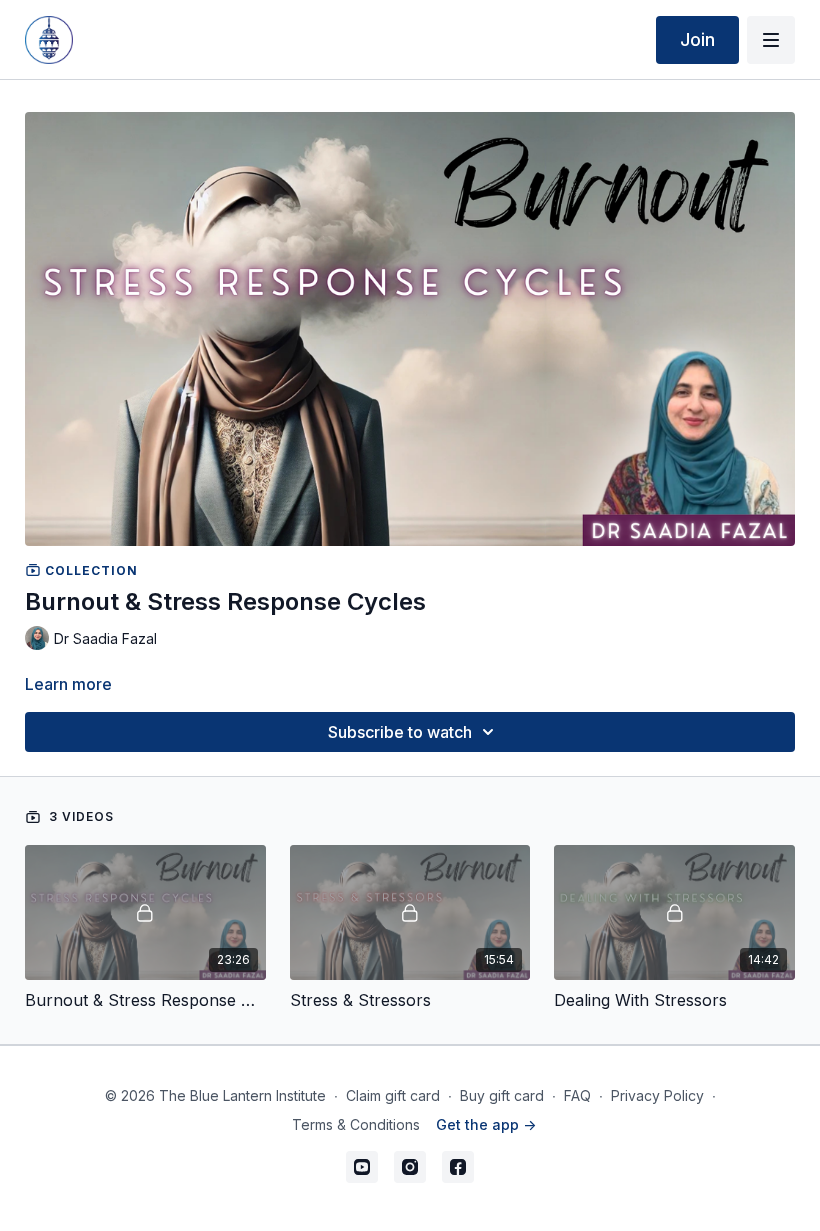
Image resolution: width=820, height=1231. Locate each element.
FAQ (577, 1095)
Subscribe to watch (400, 732)
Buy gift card (502, 1095)
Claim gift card (393, 1095)
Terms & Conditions (356, 1124)
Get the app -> (486, 1124)
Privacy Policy (657, 1095)
